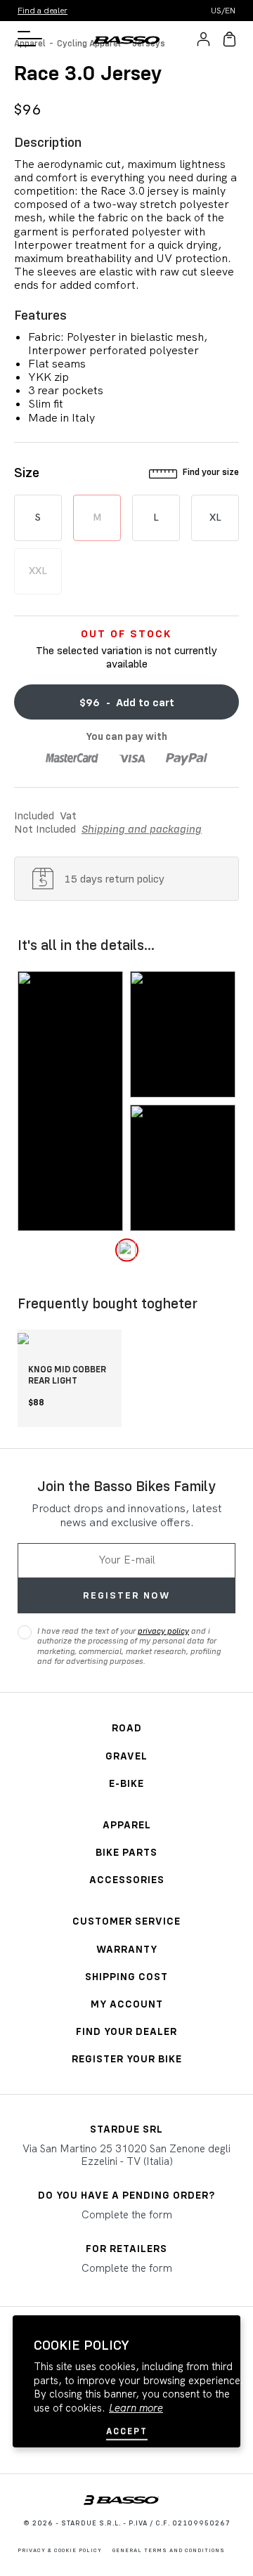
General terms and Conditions (169, 2550)
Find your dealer (126, 2031)
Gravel (126, 1756)
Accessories (127, 1879)
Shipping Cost (126, 1976)
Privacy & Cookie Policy (60, 2550)
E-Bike (126, 1783)
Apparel (127, 1824)
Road (127, 1728)
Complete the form (127, 2215)
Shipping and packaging (142, 828)
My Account (127, 2004)
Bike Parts (126, 1852)
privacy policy (163, 1631)
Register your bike (127, 2058)
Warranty (127, 1949)
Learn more (136, 2408)
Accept (127, 2431)
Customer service (126, 1921)
